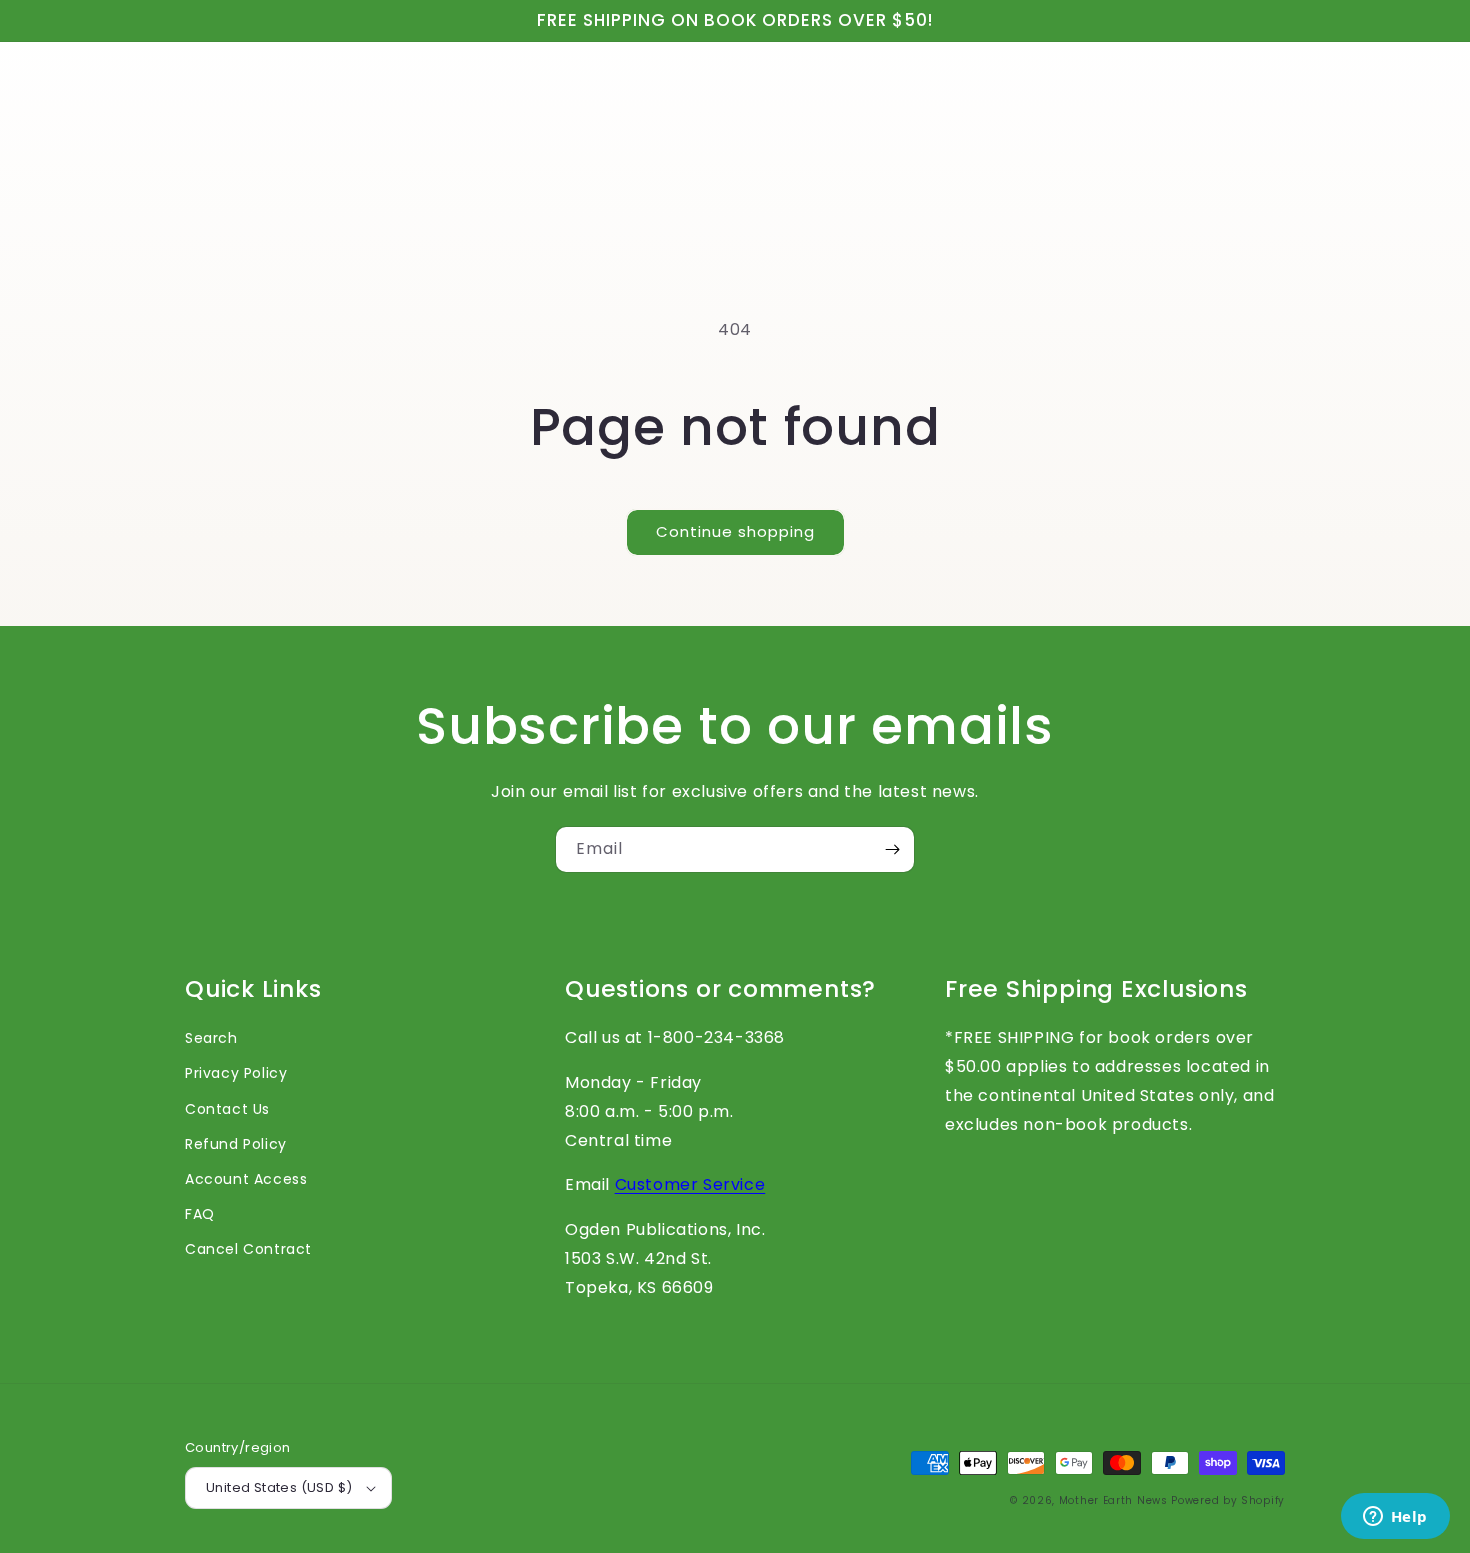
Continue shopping (735, 531)
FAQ (200, 1214)
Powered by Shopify (1228, 1500)
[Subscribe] (892, 849)
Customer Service (690, 1184)
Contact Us (227, 1109)
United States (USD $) (279, 1487)
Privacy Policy (236, 1073)
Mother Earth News (1113, 1500)
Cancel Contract (248, 1249)
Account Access (246, 1179)
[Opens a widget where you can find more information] (1395, 1518)
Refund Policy (236, 1144)
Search (211, 1038)
